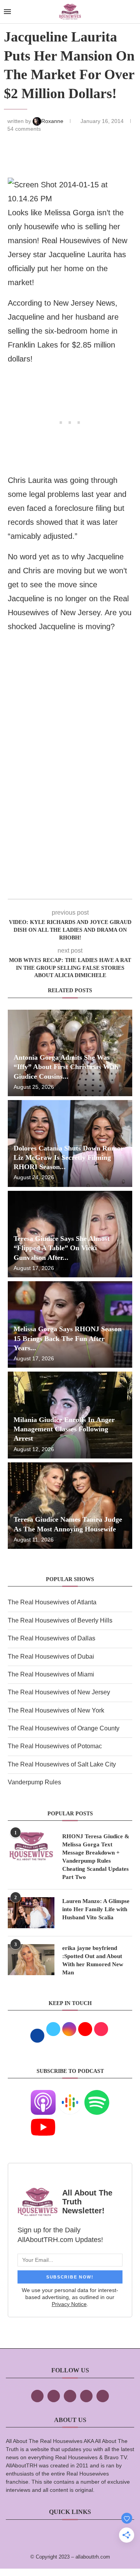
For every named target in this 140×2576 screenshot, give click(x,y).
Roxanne (53, 121)
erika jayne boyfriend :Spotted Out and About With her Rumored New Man (93, 1960)
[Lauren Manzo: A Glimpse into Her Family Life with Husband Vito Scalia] (31, 1913)
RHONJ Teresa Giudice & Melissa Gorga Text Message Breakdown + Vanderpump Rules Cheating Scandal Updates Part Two (96, 1857)
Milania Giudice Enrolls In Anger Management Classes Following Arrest (64, 1429)
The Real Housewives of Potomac (55, 1746)
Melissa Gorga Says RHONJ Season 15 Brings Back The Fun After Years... (68, 1338)
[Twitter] (54, 2396)
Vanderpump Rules (34, 1782)
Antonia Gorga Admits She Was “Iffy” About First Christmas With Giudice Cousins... (66, 1067)
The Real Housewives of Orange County (64, 1728)
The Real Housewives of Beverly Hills (60, 1620)
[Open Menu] (7, 12)
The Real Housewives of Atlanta (52, 1602)
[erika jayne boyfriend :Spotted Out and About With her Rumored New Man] (31, 1960)
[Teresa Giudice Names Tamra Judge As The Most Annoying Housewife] (70, 1506)
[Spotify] (97, 2095)
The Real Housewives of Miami (51, 1674)
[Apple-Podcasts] (43, 2095)
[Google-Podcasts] (70, 2095)
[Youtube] (43, 2120)
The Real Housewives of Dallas (52, 1638)
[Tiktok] (86, 2396)
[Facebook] (37, 2396)
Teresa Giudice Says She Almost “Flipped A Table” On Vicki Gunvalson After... (62, 1248)
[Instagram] (70, 2396)
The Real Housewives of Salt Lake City (62, 1764)
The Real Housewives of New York (56, 1710)
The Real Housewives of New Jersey (59, 1692)
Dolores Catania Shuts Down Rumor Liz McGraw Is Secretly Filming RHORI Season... (69, 1158)
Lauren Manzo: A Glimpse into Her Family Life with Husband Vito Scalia (96, 1909)
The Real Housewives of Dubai (51, 1656)
